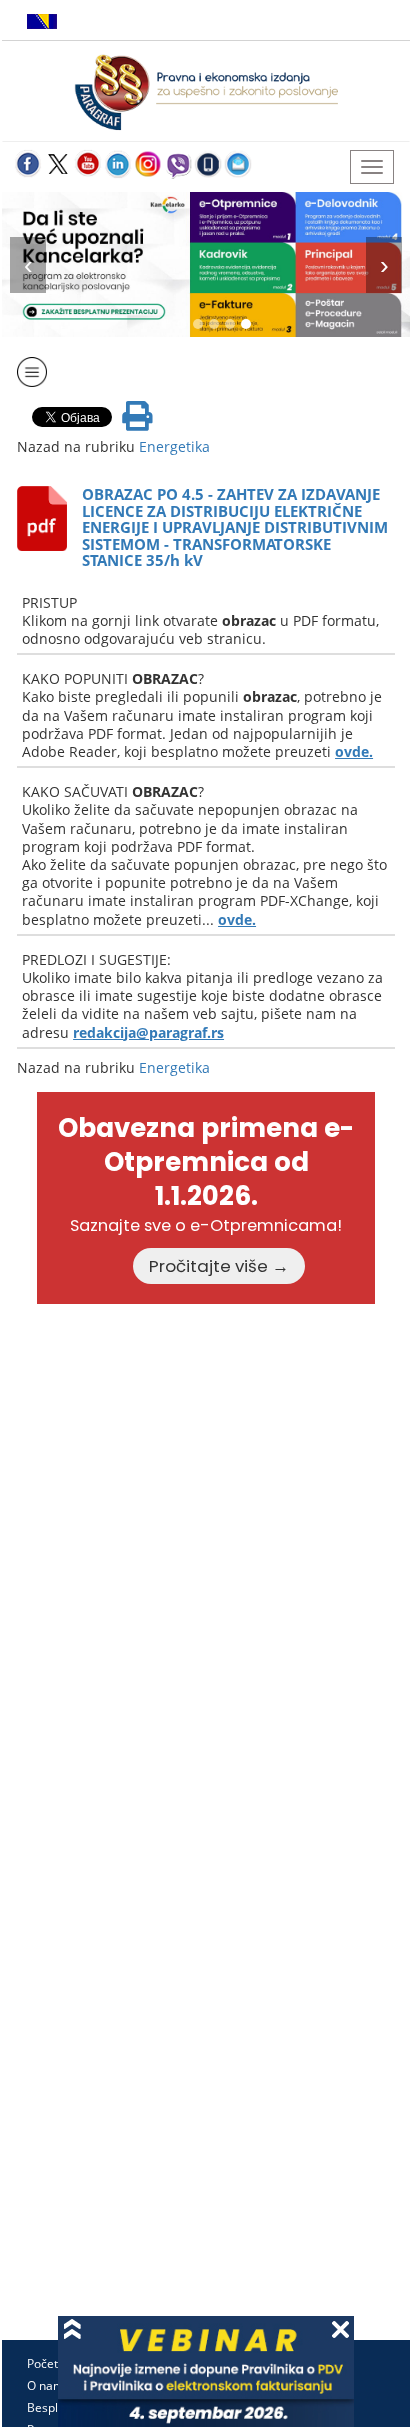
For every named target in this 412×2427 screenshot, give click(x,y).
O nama (49, 2385)
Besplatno (55, 2407)
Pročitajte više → (219, 1266)
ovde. (354, 751)
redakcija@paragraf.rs (148, 1032)
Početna (49, 2363)
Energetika (174, 446)
